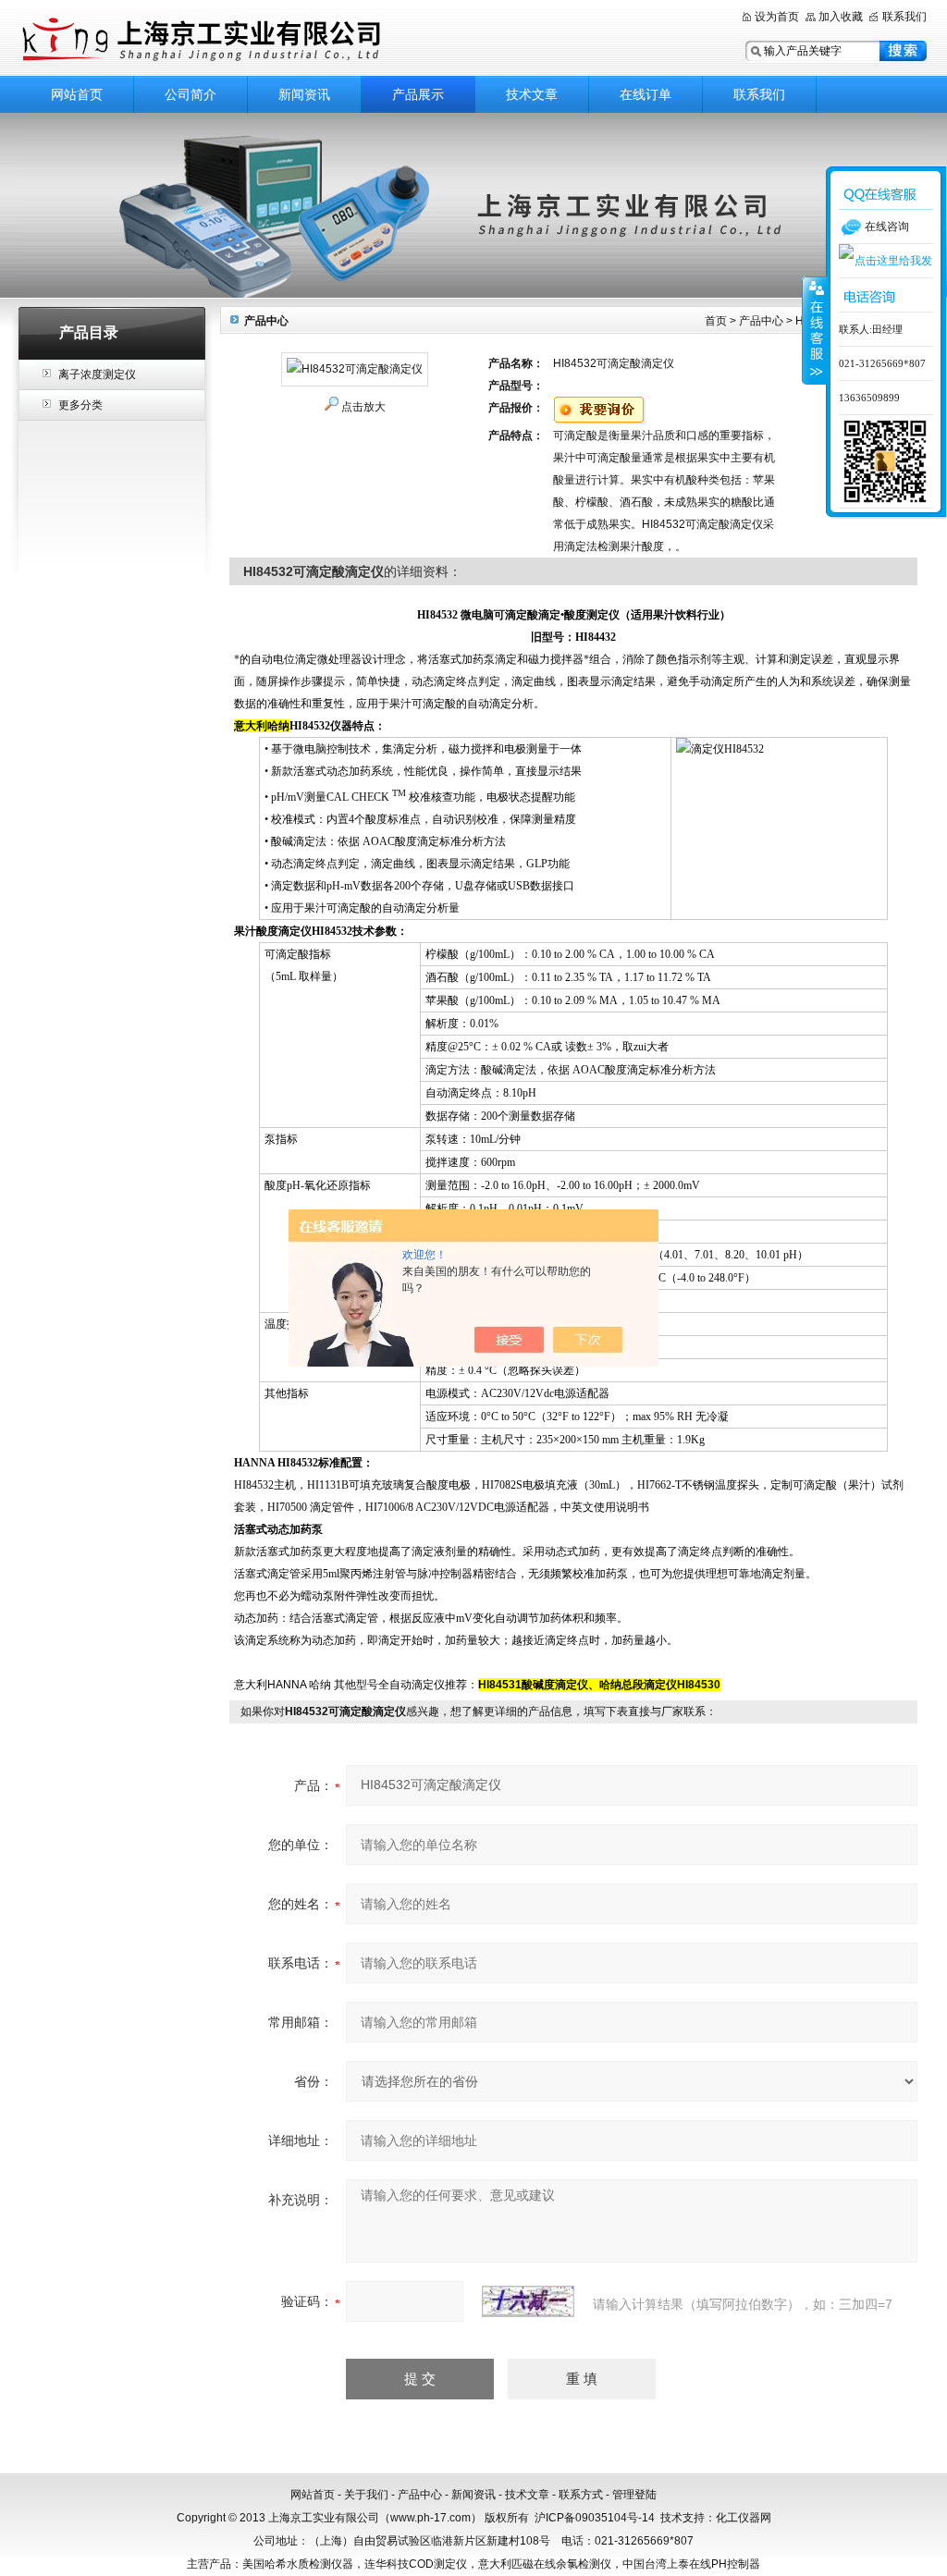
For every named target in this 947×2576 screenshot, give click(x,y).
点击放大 (363, 407)
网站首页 (77, 94)
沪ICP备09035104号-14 (595, 2518)
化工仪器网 (744, 2518)
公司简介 (191, 94)
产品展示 (418, 94)
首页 (716, 321)
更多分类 (80, 405)
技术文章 (532, 94)
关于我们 (366, 2495)
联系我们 (904, 17)
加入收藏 (841, 17)
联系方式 (581, 2495)
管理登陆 (634, 2495)
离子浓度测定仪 (97, 374)
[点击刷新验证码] (528, 2301)
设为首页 (777, 17)
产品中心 (761, 321)
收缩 (815, 330)
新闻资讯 (304, 94)
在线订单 (646, 94)
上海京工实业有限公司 (252, 39)
